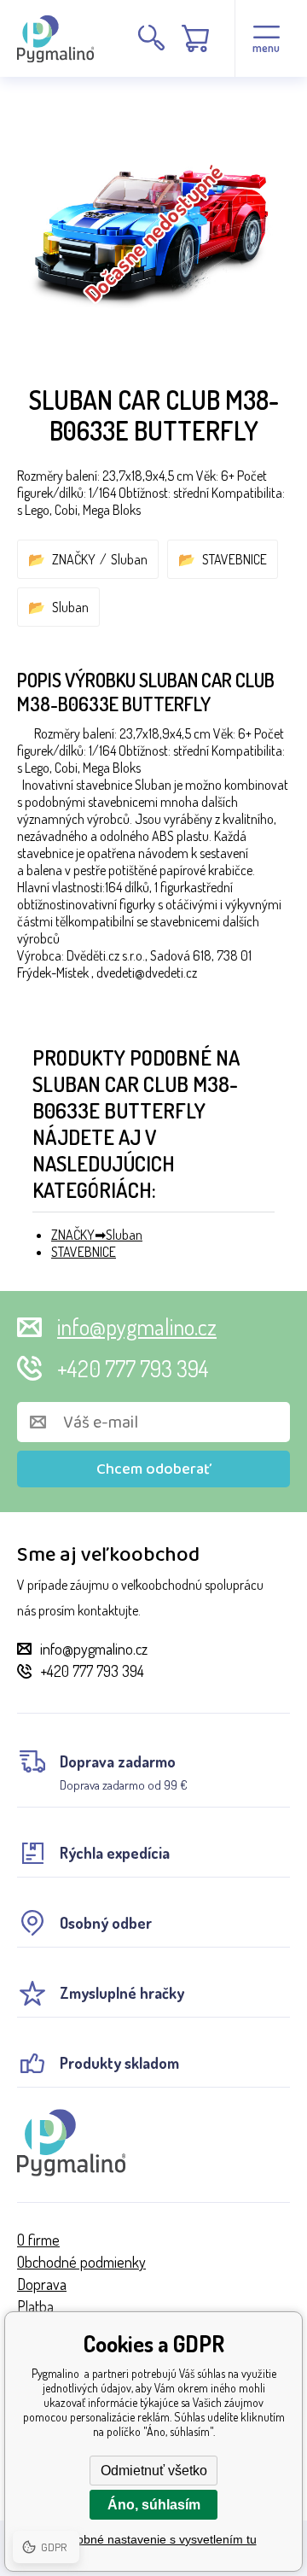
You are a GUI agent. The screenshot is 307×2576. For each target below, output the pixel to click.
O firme (38, 2240)
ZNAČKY (74, 559)
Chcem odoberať (154, 1469)
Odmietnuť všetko (154, 2471)
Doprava (42, 2284)
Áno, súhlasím (154, 2505)
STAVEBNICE (235, 559)
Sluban (129, 559)
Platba (35, 2306)
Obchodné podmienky (81, 2262)
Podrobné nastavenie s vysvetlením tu (154, 2539)
